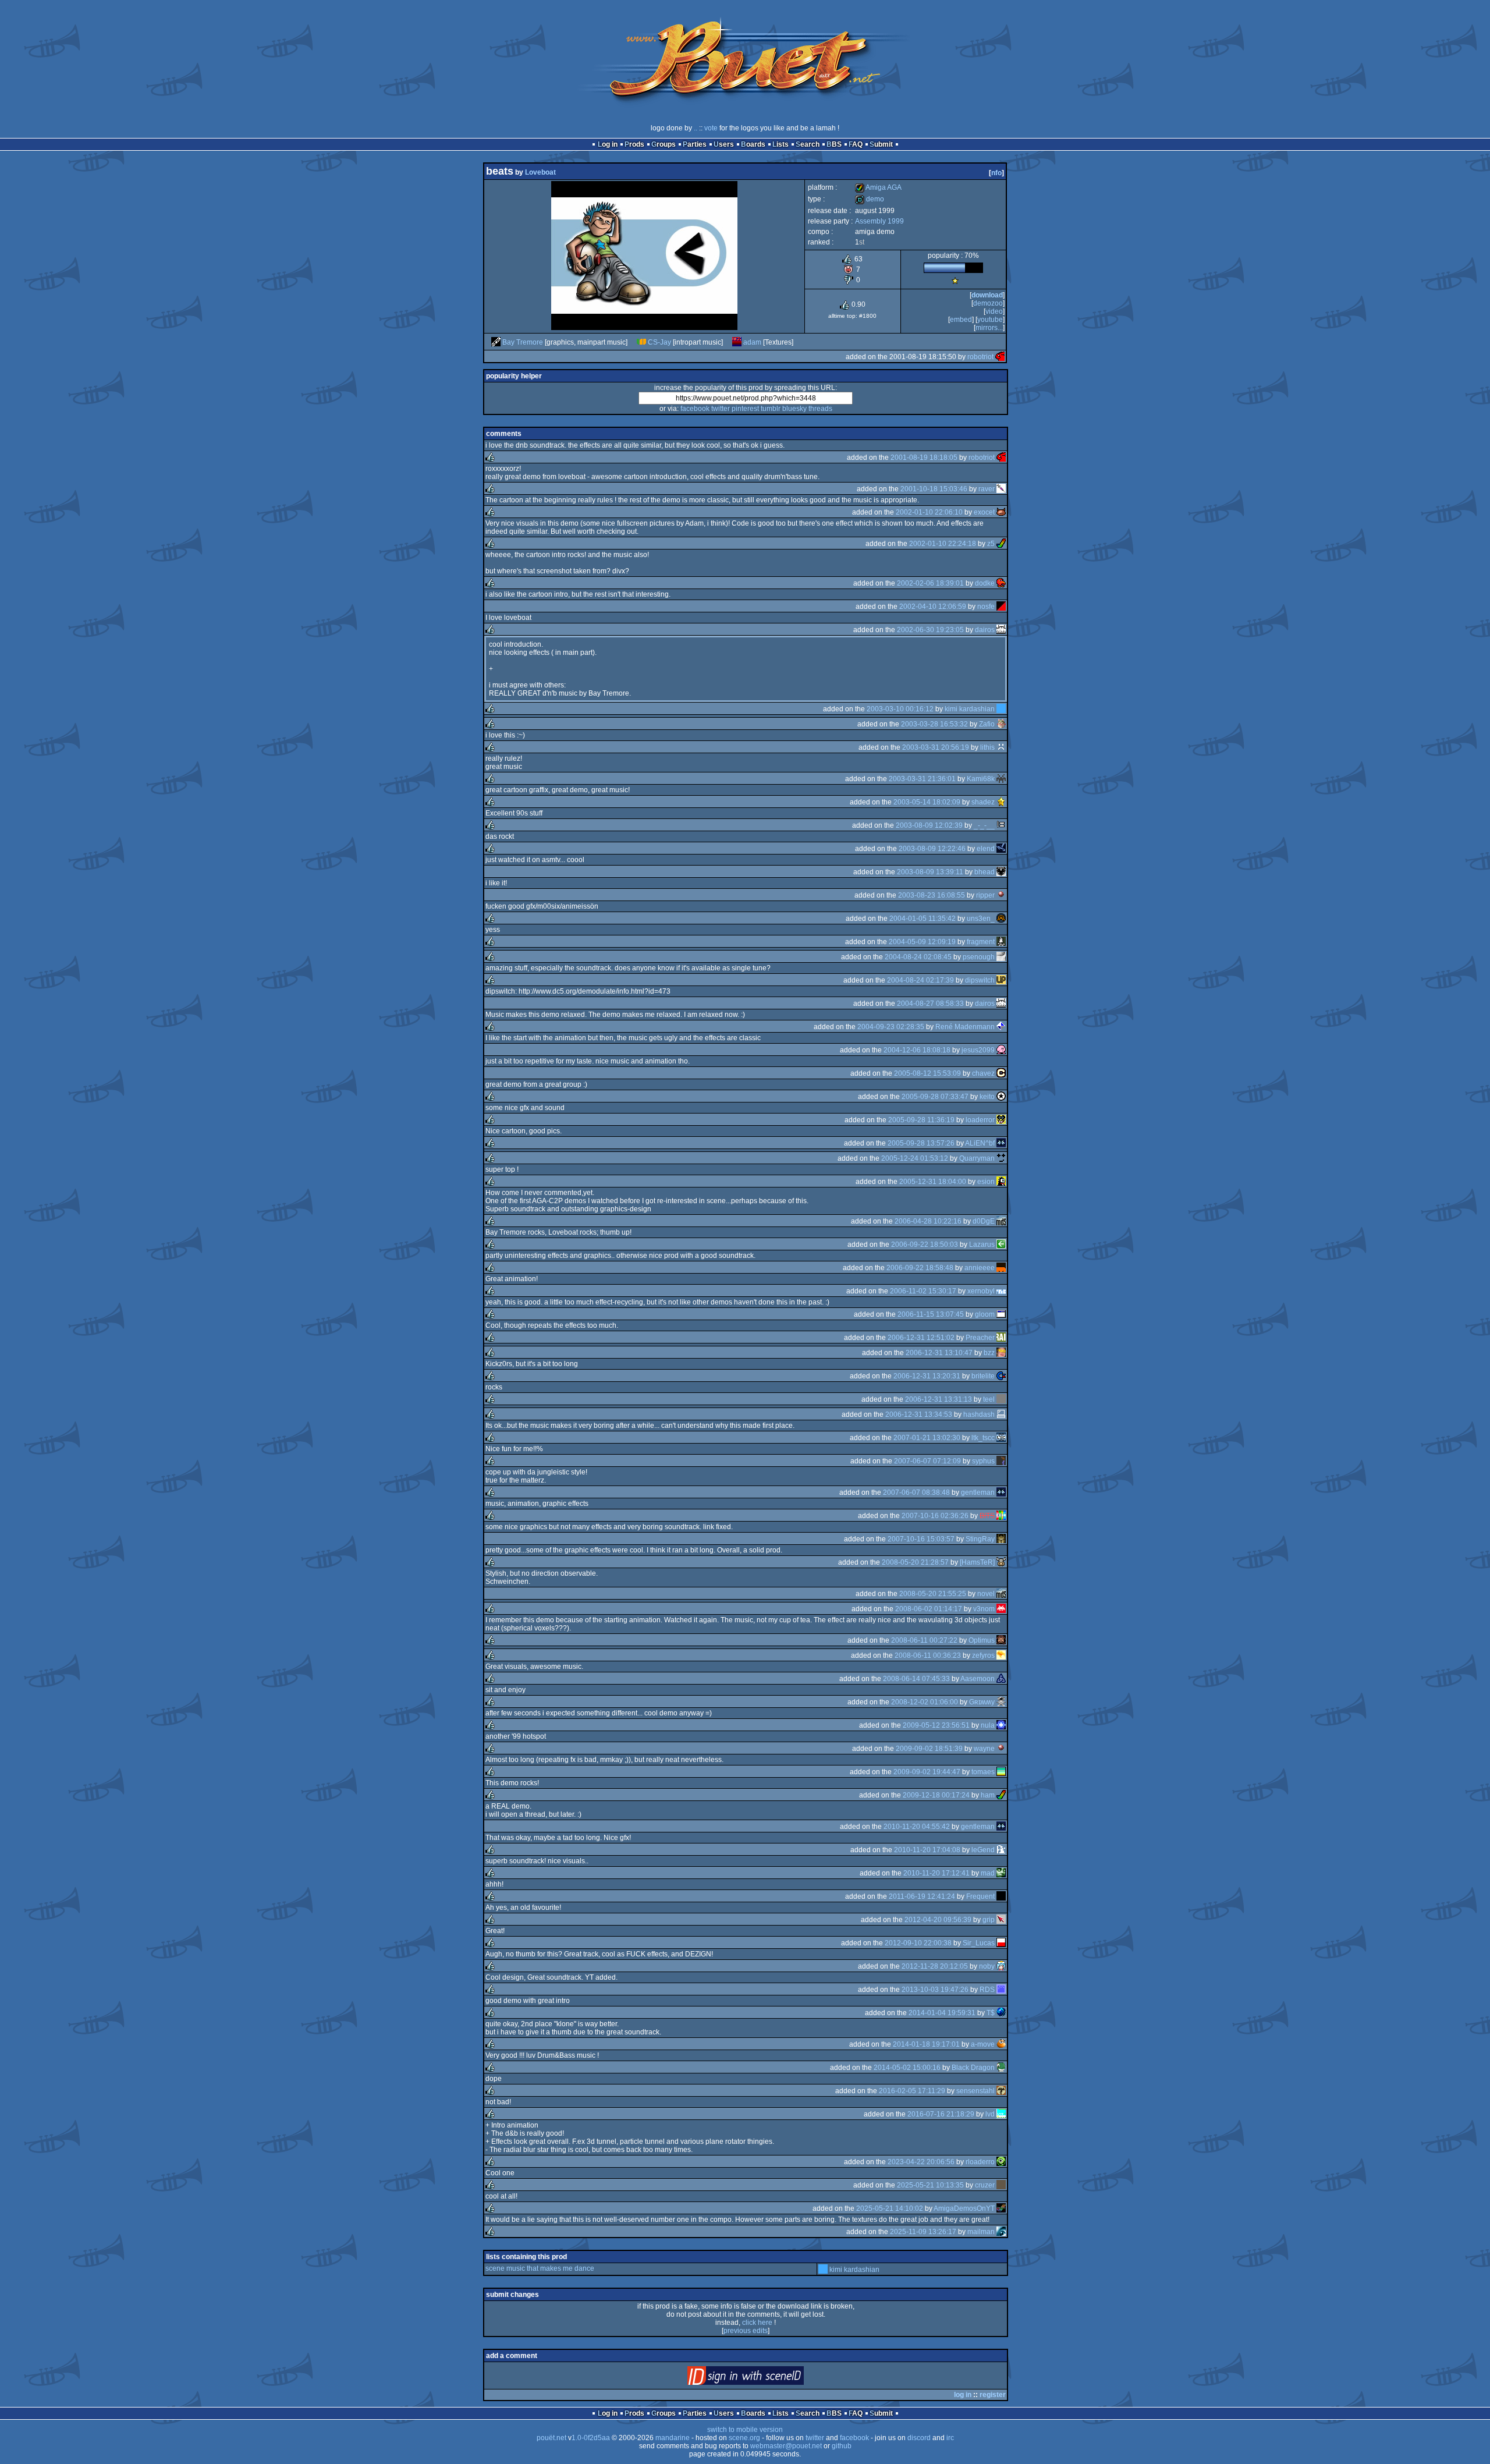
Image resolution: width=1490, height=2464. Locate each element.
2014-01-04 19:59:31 (942, 2013)
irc (950, 2438)
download (987, 295)
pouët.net (551, 2438)
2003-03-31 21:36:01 (922, 779)
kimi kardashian (970, 709)
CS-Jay (659, 342)
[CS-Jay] (641, 342)
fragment (981, 942)
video (994, 311)
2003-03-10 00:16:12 (900, 709)
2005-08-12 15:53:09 (927, 1073)
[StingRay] (1001, 1539)
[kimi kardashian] (1001, 709)
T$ (991, 2013)
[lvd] (1001, 2114)
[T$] (1001, 2013)
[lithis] (1001, 747)
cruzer (985, 2185)
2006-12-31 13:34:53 (919, 1414)
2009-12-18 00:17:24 (936, 1795)
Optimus (982, 1640)
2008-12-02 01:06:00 (925, 1702)
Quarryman (977, 1158)
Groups (664, 144)
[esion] (1001, 1182)
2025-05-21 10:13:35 (930, 2185)
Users (724, 144)
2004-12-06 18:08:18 (917, 1050)
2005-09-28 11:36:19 (921, 1120)
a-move (983, 2044)
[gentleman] (1001, 1492)
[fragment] (1001, 942)
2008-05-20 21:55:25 (933, 1594)
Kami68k (981, 779)
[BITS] (1001, 1516)
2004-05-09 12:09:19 (922, 942)
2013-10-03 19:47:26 (935, 1990)
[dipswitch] (1001, 980)
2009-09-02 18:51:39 (929, 1749)
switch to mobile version (745, 2430)
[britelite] (1001, 1376)
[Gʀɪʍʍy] (1001, 1702)
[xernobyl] (1001, 1291)
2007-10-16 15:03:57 (921, 1539)
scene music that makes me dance (540, 2268)
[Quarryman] (1001, 1158)
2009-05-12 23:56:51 (936, 1725)
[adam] (737, 342)
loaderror (980, 1120)
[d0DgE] (1001, 1221)
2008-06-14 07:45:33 (916, 1679)
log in (963, 2395)
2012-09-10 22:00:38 (918, 1943)
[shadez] (1001, 802)
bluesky (794, 409)
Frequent (980, 1896)
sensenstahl (975, 2091)
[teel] (1001, 1399)
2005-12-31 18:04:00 (933, 1182)
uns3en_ (981, 919)
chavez (983, 1073)
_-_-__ (984, 825)
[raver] (1001, 489)
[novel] (1001, 1594)
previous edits (746, 2331)
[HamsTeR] (977, 1562)
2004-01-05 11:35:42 (923, 919)
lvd (990, 2114)
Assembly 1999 (879, 221)
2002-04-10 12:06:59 (933, 607)
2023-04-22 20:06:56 (921, 2162)
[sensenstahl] (1001, 2091)
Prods (634, 144)
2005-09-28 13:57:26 (921, 1143)
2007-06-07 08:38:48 (916, 1492)
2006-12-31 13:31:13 (939, 1399)
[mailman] (1001, 2232)
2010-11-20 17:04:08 (927, 1850)
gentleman (978, 1492)
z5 (991, 544)
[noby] (1001, 1966)
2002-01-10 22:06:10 (929, 512)
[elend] (1001, 849)
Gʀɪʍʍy (982, 1702)
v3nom (984, 1609)
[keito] (1001, 1097)
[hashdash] (1001, 1414)
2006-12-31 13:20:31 (927, 1376)
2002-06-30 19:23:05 (930, 630)
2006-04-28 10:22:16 (928, 1221)
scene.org (744, 2438)
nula (988, 1725)
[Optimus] (1001, 1640)
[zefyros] (1001, 1655)
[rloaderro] (1001, 2162)
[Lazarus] (1001, 1245)
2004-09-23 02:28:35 (891, 1027)
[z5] (1001, 544)
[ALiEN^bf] (1001, 1143)
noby (987, 1966)
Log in (608, 144)
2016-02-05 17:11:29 (912, 2091)
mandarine (673, 2438)
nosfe (986, 607)
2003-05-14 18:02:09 (927, 802)
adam (752, 342)
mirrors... (989, 328)
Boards (753, 144)
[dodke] (1001, 583)
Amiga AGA (878, 187)
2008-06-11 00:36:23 (928, 1655)
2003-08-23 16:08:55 (932, 895)
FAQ (856, 144)
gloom (985, 1314)
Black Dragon (973, 2068)
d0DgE (984, 1221)
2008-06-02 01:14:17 (929, 1609)
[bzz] (1001, 1353)
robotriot (980, 357)
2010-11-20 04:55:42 (917, 1827)
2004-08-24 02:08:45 (918, 957)
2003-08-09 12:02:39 (929, 825)
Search (808, 144)
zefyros (983, 1655)
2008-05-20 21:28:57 (915, 1562)
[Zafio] (1001, 724)
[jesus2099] (1001, 1050)
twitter (721, 409)
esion (986, 1182)
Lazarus (982, 1245)
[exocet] (1001, 512)
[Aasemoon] (1001, 1679)
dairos (985, 630)
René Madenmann (965, 1027)
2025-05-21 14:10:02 (890, 2208)
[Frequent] (1001, 1896)
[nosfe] (1001, 607)
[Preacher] (1001, 1338)
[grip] (1001, 1920)
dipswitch (980, 980)
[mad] (1001, 1873)
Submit (881, 144)
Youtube (990, 320)
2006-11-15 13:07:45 (931, 1314)
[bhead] (1001, 872)
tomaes (983, 1772)
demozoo (988, 303)
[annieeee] (1001, 1268)
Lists (781, 144)
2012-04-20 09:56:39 (938, 1920)
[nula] (1001, 1725)
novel (986, 1594)
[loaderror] (1001, 1120)
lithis (987, 747)
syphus (983, 1461)
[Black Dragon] (1001, 2068)
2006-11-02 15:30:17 (923, 1291)
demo (870, 199)
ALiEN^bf (980, 1143)
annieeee (980, 1268)
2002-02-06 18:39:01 (930, 583)
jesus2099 (978, 1050)
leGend (983, 1850)
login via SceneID (765, 2378)
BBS (834, 144)
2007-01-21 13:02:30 (927, 1438)
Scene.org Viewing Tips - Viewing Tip (955, 281)
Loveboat (540, 172)
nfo (996, 173)
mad (988, 1873)
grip (989, 1920)
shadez (983, 802)
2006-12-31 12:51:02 (921, 1338)
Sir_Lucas (979, 1943)
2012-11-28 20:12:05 (935, 1966)
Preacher (980, 1338)
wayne (984, 1749)
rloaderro (980, 2162)
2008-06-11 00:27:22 (924, 1640)
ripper (985, 895)
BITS (987, 1516)
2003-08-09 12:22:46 (932, 849)
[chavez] (1001, 1073)
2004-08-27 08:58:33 (930, 1004)
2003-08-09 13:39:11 (930, 872)
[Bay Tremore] (496, 342)
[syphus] (1001, 1461)
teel (989, 1399)
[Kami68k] (1001, 779)
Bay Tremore (523, 342)
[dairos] (1001, 630)
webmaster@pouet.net (786, 2446)
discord (919, 2438)
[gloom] (1001, 1314)
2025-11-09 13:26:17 (923, 2232)
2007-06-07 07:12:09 (927, 1461)
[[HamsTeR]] (1001, 1562)
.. (696, 128)
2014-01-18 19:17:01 (926, 2044)
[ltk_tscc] (1001, 1438)
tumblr (771, 409)
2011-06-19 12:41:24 (922, 1896)
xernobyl (981, 1291)
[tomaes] (1001, 1772)
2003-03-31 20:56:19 (936, 747)
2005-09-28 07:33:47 (935, 1097)
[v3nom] (1001, 1609)
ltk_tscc (983, 1438)
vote (711, 128)
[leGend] (1001, 1850)
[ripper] (1001, 895)
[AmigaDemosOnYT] (1001, 2208)
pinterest (745, 409)
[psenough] (1001, 957)
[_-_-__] (1001, 825)
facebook (695, 409)
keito (987, 1097)
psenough (979, 957)
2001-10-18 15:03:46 (934, 489)
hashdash (979, 1414)
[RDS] (1001, 1990)
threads (820, 409)
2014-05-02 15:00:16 (907, 2068)
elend (986, 849)
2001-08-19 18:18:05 (924, 458)
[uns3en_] (1001, 919)
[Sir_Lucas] (1001, 1943)
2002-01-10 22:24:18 (943, 544)
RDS (987, 1990)
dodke (985, 583)
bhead (985, 872)
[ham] (1001, 1795)
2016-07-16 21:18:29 (941, 2114)
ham (988, 1795)
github (842, 2446)
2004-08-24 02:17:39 (920, 980)
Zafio (987, 724)
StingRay (980, 1539)
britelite (983, 1376)
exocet (984, 512)
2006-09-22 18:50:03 (925, 1245)
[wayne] (1001, 1749)
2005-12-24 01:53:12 (915, 1158)
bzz (989, 1353)
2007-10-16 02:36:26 (935, 1516)
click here (757, 2323)
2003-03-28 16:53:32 (934, 724)
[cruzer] (1001, 2185)
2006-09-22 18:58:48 (920, 1268)
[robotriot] (1000, 357)
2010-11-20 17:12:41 (936, 1873)
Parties (695, 144)
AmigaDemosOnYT (964, 2208)
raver (987, 489)
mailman (981, 2232)
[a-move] (1001, 2044)
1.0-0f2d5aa (591, 2438)
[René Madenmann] (1001, 1027)
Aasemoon (978, 1679)
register (993, 2395)
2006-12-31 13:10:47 (939, 1353)
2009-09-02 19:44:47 (927, 1772)
